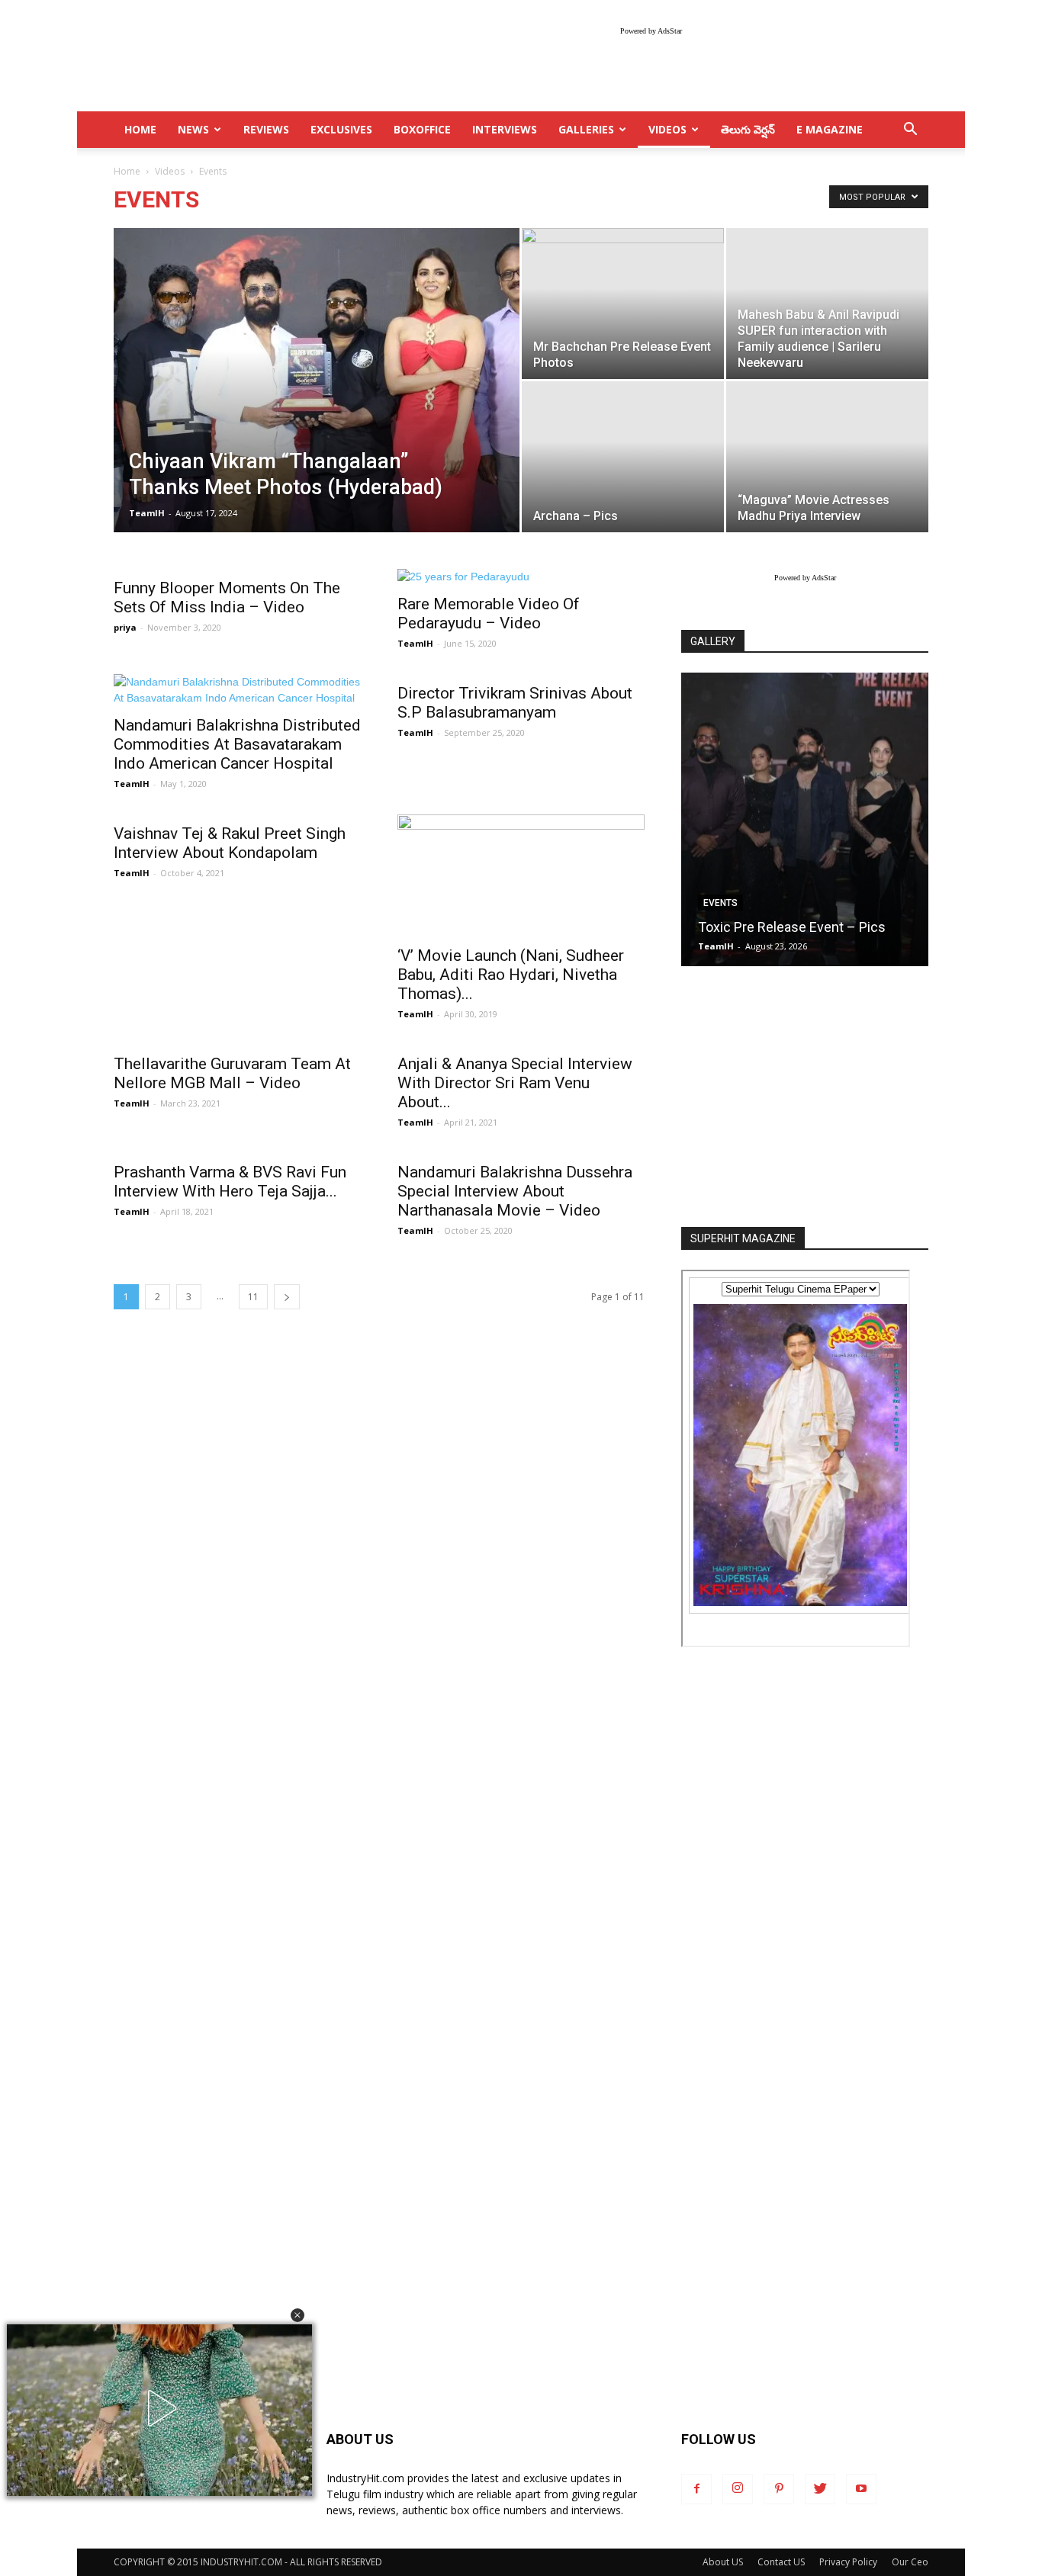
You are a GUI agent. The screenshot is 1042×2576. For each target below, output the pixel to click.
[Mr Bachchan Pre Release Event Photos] (623, 304)
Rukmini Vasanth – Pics (770, 927)
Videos (667, 129)
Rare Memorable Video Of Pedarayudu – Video (489, 613)
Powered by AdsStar (651, 31)
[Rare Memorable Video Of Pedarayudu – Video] (521, 577)
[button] (297, 2315)
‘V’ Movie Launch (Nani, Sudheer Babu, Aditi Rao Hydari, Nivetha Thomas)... (511, 975)
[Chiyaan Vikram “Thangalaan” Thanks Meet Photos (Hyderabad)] (317, 404)
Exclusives (341, 129)
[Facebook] (696, 2489)
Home (127, 171)
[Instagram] (738, 2489)
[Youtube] (861, 2489)
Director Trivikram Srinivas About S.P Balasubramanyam (515, 703)
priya (125, 627)
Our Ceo (910, 2562)
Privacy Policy (848, 2562)
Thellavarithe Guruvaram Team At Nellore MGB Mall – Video (232, 1073)
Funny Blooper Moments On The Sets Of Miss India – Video (227, 597)
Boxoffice (422, 129)
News (193, 129)
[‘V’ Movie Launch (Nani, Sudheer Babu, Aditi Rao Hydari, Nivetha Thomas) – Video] (521, 875)
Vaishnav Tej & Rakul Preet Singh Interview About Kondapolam (230, 843)
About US (723, 2562)
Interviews (505, 129)
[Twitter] (820, 2489)
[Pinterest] (779, 2489)
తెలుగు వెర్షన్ (748, 129)
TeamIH (147, 513)
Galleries (586, 129)
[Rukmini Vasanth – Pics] (805, 819)
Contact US (781, 2562)
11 (253, 1297)
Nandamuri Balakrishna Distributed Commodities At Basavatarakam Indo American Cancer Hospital (237, 744)
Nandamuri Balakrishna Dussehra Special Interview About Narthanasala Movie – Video (515, 1191)
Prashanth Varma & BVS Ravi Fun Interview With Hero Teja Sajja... (230, 1182)
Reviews (266, 129)
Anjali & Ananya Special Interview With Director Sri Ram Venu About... (515, 1083)
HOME (140, 129)
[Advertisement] (805, 1098)
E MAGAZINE (830, 129)
